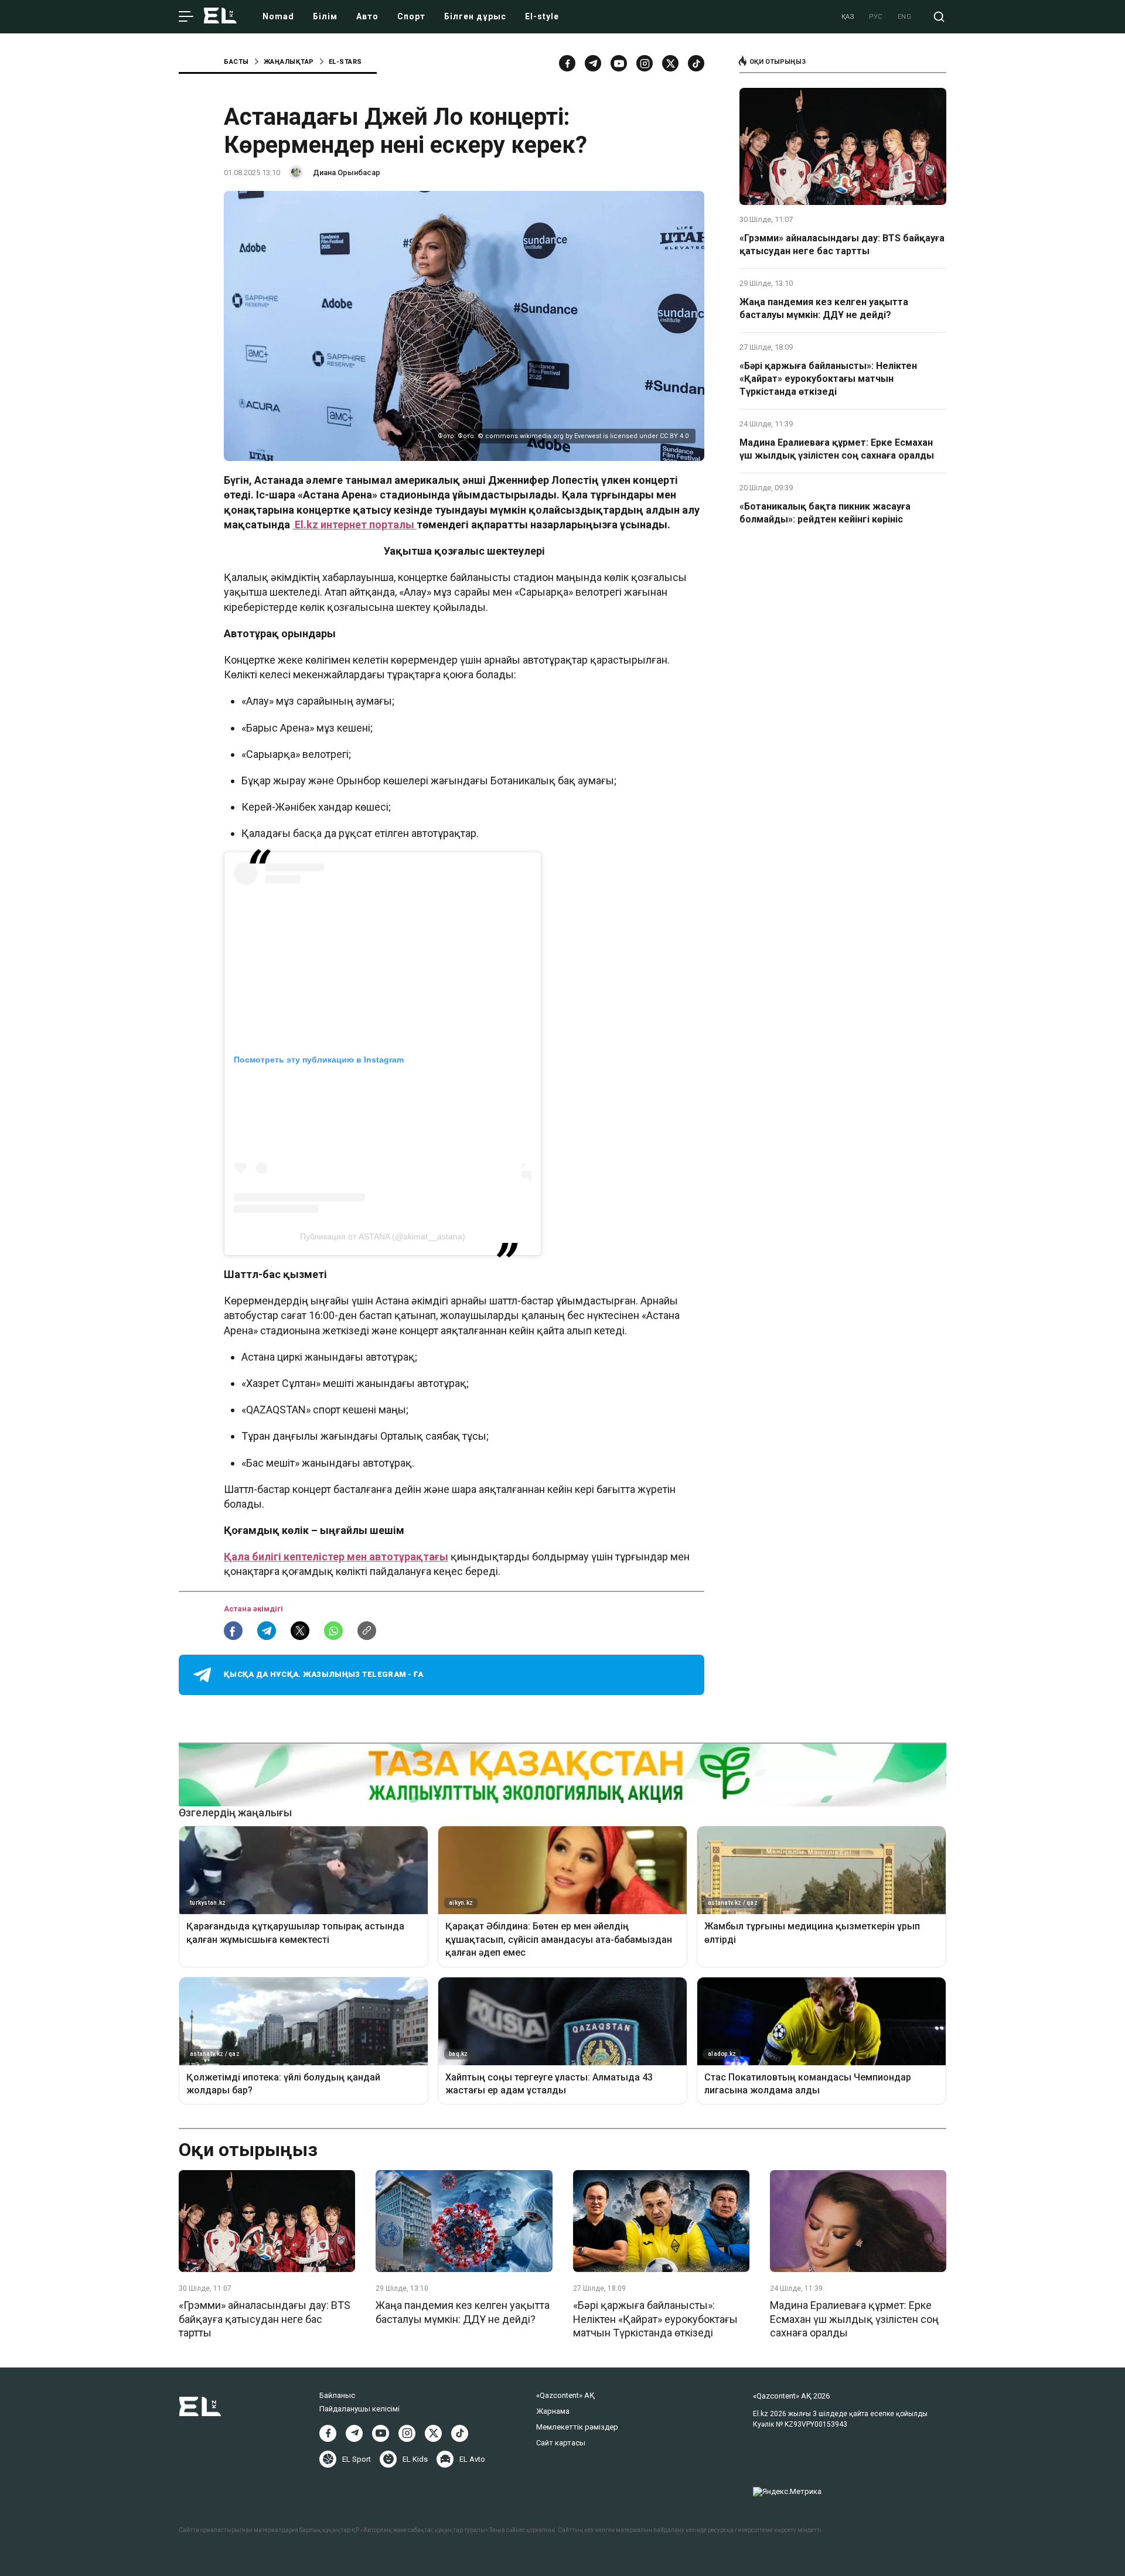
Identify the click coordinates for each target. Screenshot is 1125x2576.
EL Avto (472, 2459)
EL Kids (415, 2459)
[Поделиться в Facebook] (233, 1631)
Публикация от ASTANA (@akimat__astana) (383, 1236)
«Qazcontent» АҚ (565, 2395)
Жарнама (553, 2411)
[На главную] (220, 17)
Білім (325, 16)
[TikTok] (696, 63)
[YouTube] (619, 63)
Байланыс (337, 2395)
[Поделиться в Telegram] (267, 1631)
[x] (670, 63)
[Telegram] (593, 63)
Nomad (278, 16)
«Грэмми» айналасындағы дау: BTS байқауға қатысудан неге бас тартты (842, 245)
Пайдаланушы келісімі (359, 2409)
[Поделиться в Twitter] (300, 1631)
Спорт (411, 16)
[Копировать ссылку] (367, 1631)
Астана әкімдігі (253, 1609)
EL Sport (357, 2459)
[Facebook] (567, 63)
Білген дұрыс (475, 16)
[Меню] (186, 17)
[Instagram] (645, 63)
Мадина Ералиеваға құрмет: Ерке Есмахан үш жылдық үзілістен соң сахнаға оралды (837, 449)
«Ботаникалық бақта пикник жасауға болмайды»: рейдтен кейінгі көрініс (825, 513)
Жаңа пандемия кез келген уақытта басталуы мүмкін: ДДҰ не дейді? (824, 308)
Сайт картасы (561, 2443)
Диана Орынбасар (347, 172)
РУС (876, 17)
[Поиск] (939, 17)
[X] (433, 2433)
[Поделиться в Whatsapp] (333, 1631)
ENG (905, 17)
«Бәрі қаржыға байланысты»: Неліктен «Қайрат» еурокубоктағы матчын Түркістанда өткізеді (828, 379)
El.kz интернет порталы (354, 525)
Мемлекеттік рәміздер (577, 2427)
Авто (367, 16)
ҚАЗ (848, 17)
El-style (542, 16)
